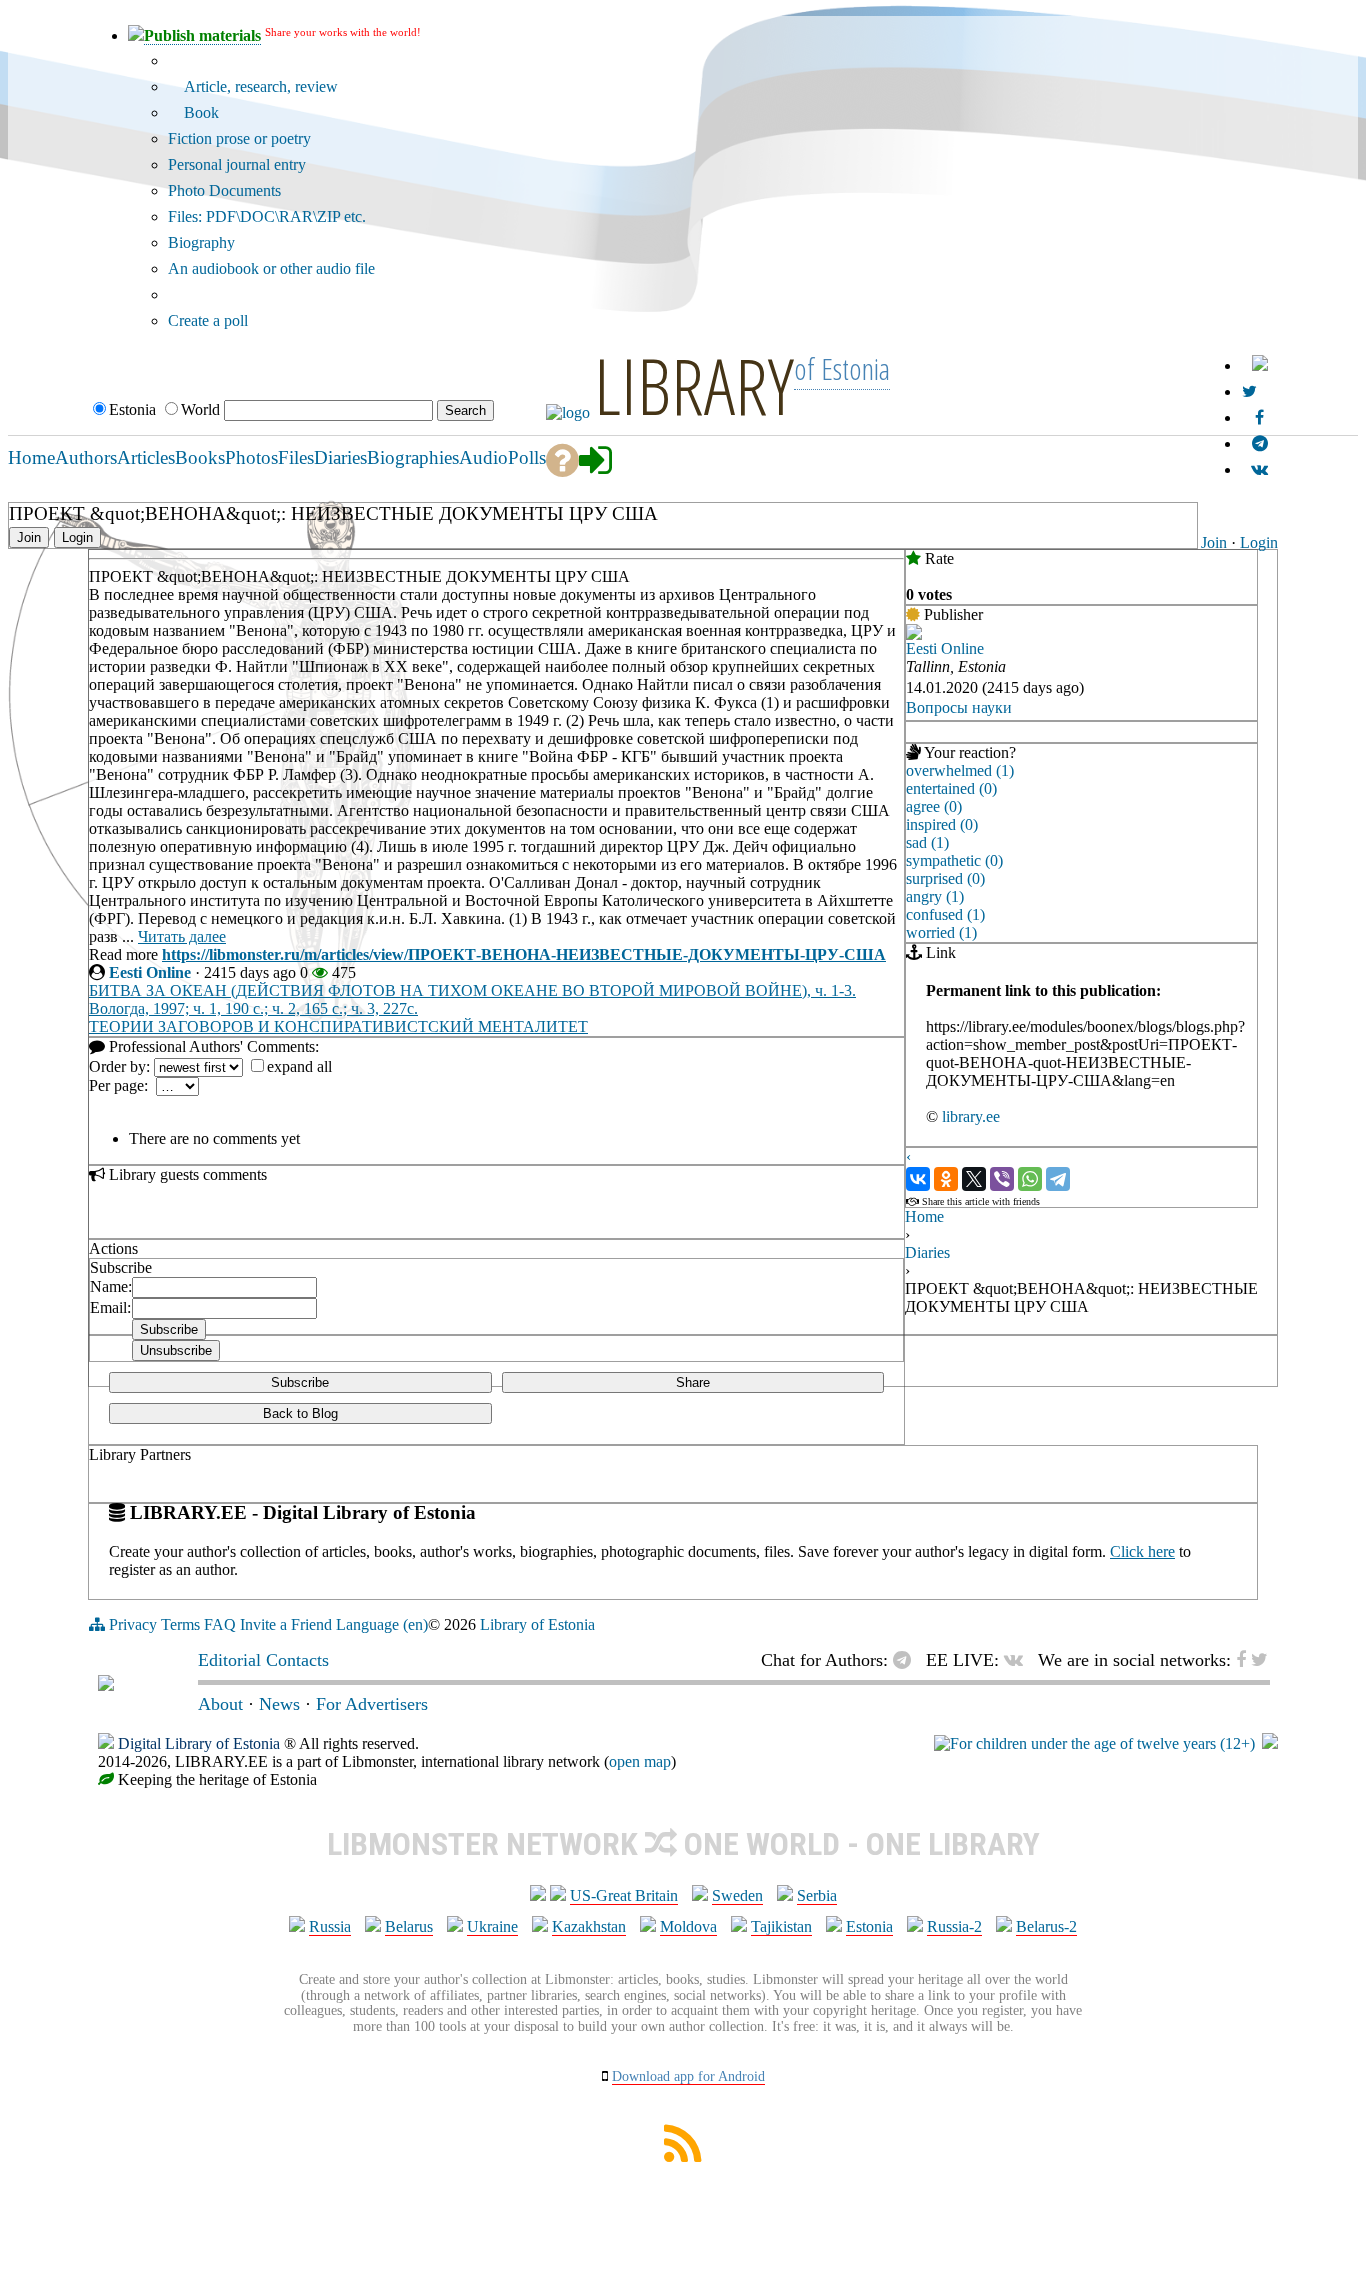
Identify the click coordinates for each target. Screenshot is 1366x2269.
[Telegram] (1058, 1179)
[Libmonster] (106, 1685)
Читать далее (182, 936)
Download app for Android (688, 2076)
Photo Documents (224, 190)
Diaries (927, 1252)
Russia (330, 1926)
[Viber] (1002, 1179)
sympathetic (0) (954, 860)
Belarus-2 (1046, 1926)
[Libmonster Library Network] (1270, 1743)
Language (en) (382, 1624)
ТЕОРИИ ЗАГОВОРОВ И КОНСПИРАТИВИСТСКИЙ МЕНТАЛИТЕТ (338, 1026)
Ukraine (492, 1926)
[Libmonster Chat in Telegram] (907, 1660)
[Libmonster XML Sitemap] (683, 2156)
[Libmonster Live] (1259, 469)
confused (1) (945, 914)
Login (1259, 542)
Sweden (737, 1895)
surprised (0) (945, 878)
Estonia (869, 1926)
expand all (299, 1066)
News (279, 1704)
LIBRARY (694, 385)
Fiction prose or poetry (239, 138)
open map (640, 1761)
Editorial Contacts (263, 1660)
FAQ (220, 1624)
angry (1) (935, 896)
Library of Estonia (537, 1624)
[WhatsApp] (1030, 1179)
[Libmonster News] (1249, 391)
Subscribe (300, 1382)
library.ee (971, 1116)
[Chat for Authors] (1260, 443)
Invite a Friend (286, 1624)
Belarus (409, 1926)
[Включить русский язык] (1260, 365)
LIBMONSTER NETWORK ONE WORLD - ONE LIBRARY (683, 1844)
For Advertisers (372, 1704)
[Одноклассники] (946, 1179)
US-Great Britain (624, 1895)
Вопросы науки (959, 707)
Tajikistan (781, 1926)
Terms (180, 1624)
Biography (201, 242)
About (220, 1704)
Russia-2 (954, 1926)
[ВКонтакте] (918, 1179)
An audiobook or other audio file (271, 268)
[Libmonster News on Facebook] (1259, 417)
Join (1214, 542)
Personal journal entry (237, 164)
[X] (974, 1179)
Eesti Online (150, 972)
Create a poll (208, 320)
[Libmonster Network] (1094, 1743)
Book (199, 112)
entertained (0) (951, 788)
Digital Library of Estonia (199, 1743)
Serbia (817, 1895)
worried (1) (941, 932)
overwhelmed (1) (960, 770)
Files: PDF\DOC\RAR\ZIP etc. (267, 216)
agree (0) (934, 806)
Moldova (688, 1926)
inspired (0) (942, 824)
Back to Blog (300, 1413)
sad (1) (927, 842)
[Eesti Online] (914, 634)
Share (693, 1382)
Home (924, 1216)
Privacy (133, 1624)
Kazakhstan (589, 1926)
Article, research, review (259, 86)
